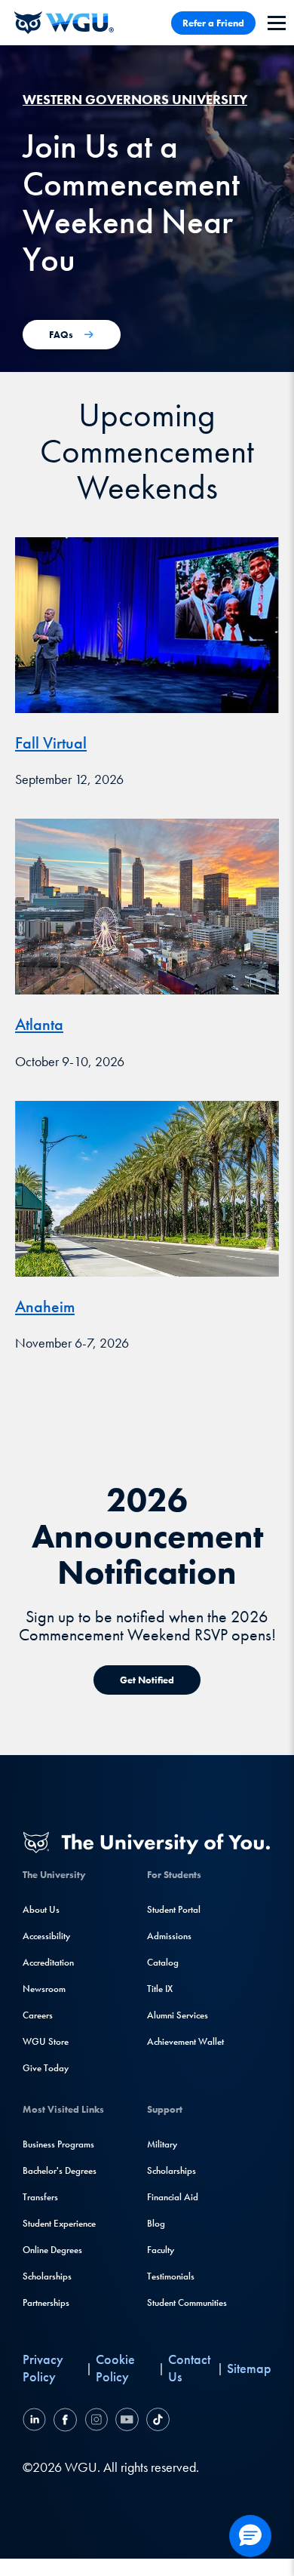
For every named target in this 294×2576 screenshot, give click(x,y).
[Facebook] (65, 2422)
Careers (38, 2015)
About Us (41, 1909)
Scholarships (47, 2276)
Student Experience (59, 2223)
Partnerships (46, 2302)
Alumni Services (178, 2015)
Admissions (169, 1936)
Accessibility (46, 1936)
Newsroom (44, 1989)
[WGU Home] (64, 23)
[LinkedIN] (36, 2422)
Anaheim (45, 1306)
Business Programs (58, 2144)
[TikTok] (156, 2422)
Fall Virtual (51, 743)
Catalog (163, 1962)
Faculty (161, 2250)
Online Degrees (52, 2250)
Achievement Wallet (185, 2041)
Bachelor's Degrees (60, 2170)
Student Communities (187, 2302)
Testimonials (171, 2276)
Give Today (46, 2068)
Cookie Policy (115, 2368)
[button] (250, 2536)
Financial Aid (173, 2197)
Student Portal (174, 1909)
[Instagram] (96, 2422)
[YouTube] (127, 2422)
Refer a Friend (213, 23)
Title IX (160, 1989)
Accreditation (48, 1962)
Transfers (40, 2197)
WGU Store (46, 2041)
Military (162, 2144)
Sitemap (249, 2368)
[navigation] (277, 23)
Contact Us (189, 2368)
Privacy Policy (43, 2368)
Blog (156, 2223)
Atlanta (39, 1024)
